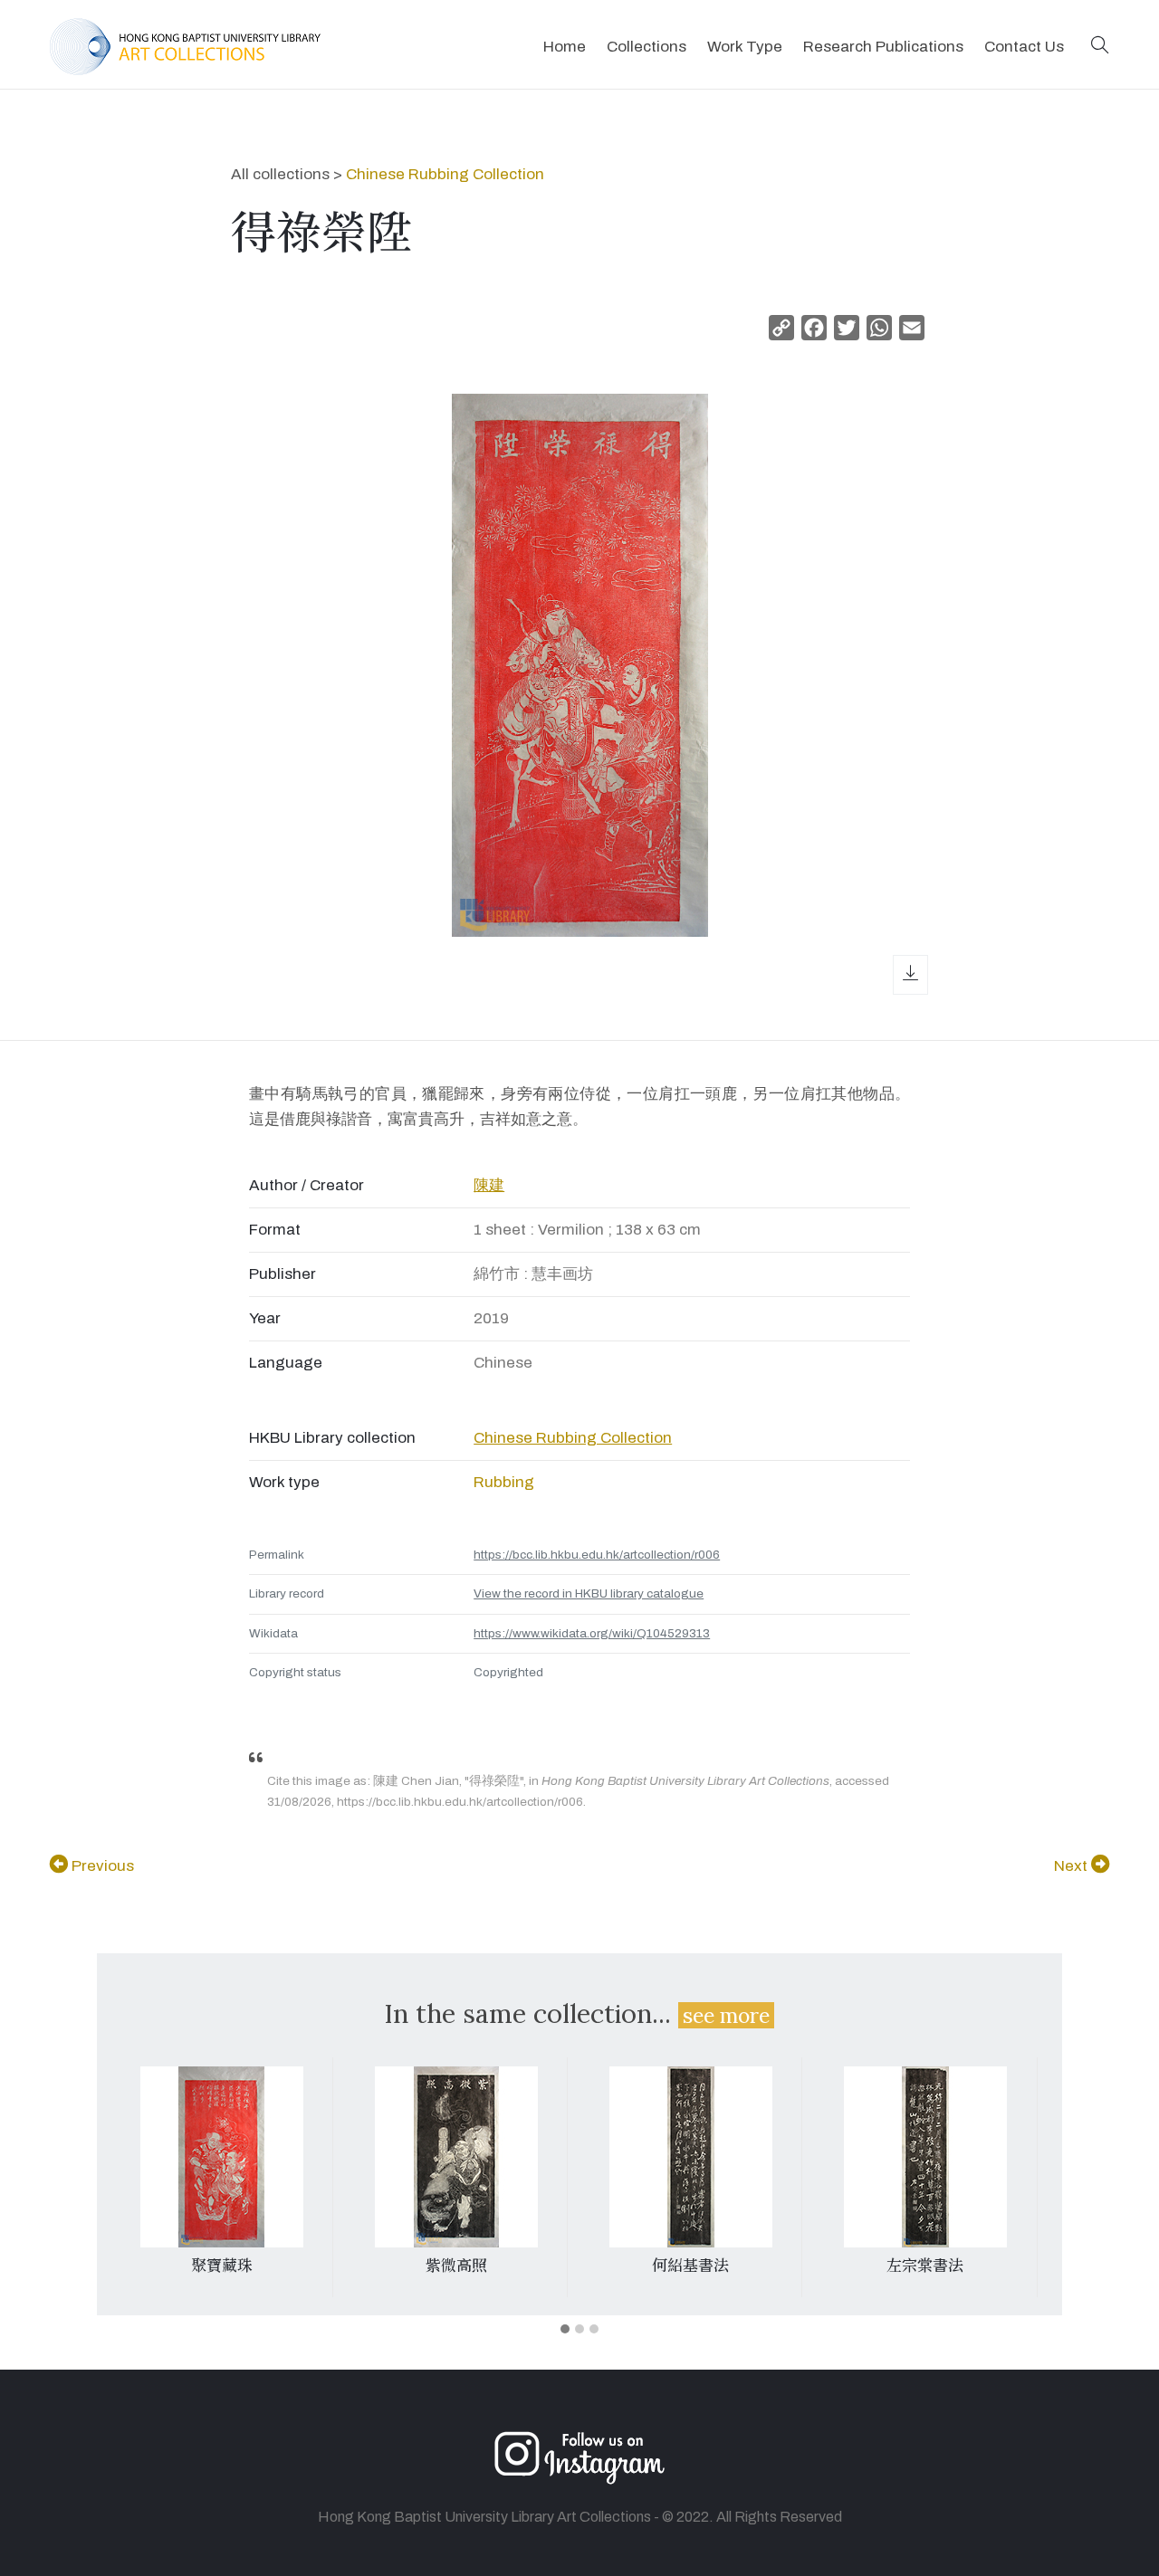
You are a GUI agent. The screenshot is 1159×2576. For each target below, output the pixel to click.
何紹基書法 (690, 2266)
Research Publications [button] (883, 47)
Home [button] (565, 47)
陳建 (489, 1185)
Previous (101, 1866)
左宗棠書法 (925, 2266)
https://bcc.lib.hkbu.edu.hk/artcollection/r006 (597, 1555)
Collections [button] (647, 47)
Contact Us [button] (1024, 47)
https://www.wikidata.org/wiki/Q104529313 (592, 1633)
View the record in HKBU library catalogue (589, 1593)
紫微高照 (456, 2266)
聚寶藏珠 (222, 2266)
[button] (1100, 47)
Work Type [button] (745, 47)
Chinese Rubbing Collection (445, 174)
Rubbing (504, 1482)
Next (1073, 1866)
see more (726, 2015)
